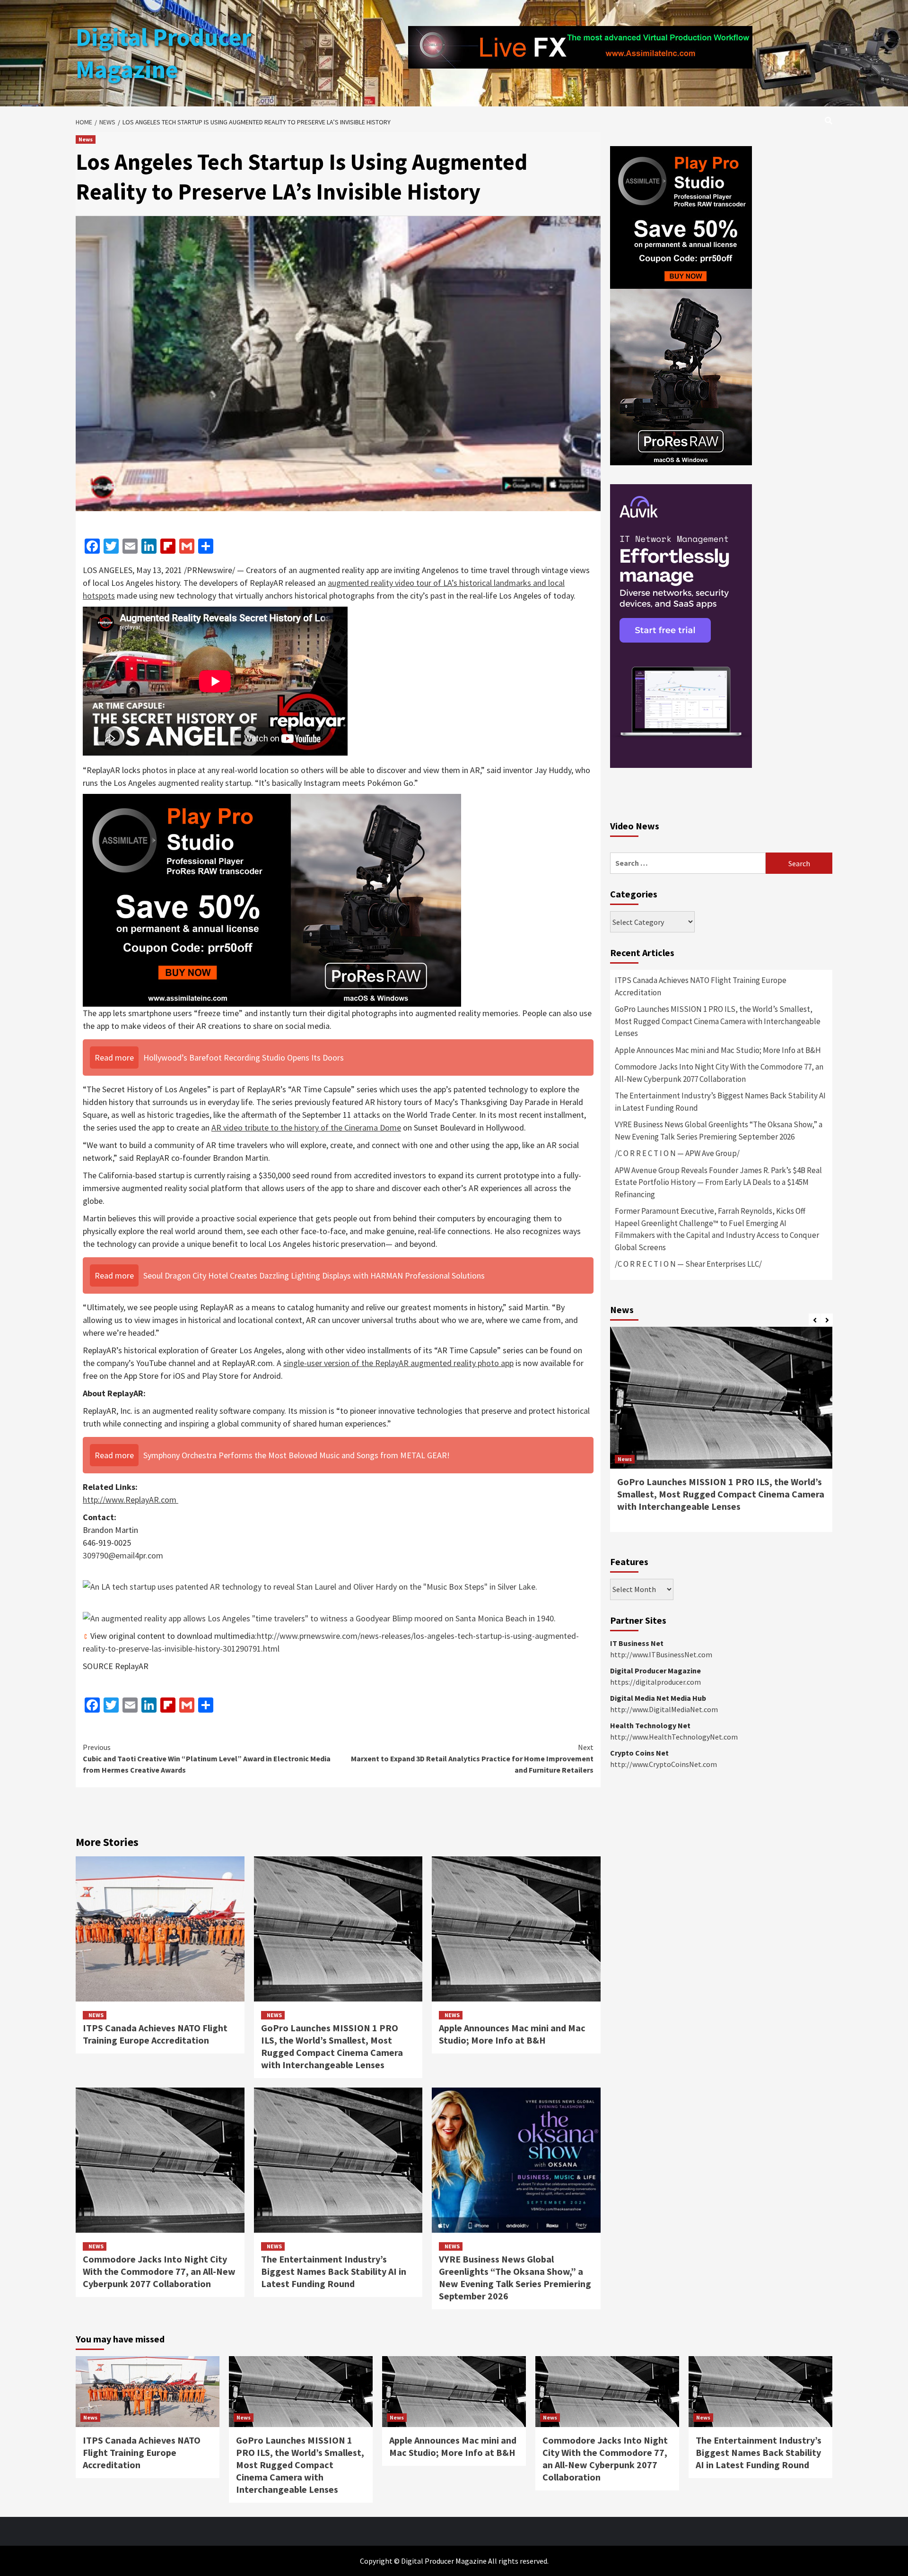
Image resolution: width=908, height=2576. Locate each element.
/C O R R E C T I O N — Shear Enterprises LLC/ (688, 1264)
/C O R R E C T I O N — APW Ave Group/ (677, 1153)
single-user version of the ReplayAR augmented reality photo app (398, 1363)
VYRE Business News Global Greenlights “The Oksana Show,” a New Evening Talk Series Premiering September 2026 (515, 2277)
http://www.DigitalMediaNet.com (664, 1709)
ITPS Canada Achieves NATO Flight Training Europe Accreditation (155, 2034)
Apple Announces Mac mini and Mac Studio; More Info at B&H (512, 2034)
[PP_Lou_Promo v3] (272, 900)
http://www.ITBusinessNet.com (661, 1654)
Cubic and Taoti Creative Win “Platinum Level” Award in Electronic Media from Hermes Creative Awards (207, 1758)
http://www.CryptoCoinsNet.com (664, 1764)
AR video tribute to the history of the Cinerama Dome (306, 1127)
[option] (721, 1434)
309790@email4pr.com (123, 1555)
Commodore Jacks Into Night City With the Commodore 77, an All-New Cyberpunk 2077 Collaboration (159, 2271)
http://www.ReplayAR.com (130, 1500)
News (86, 139)
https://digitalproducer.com (655, 1682)
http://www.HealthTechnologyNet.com (674, 1737)
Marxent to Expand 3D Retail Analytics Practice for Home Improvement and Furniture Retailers (472, 1758)
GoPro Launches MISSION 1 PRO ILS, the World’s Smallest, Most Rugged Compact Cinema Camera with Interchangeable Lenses (332, 2046)
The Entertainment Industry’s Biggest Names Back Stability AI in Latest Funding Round (334, 2271)
